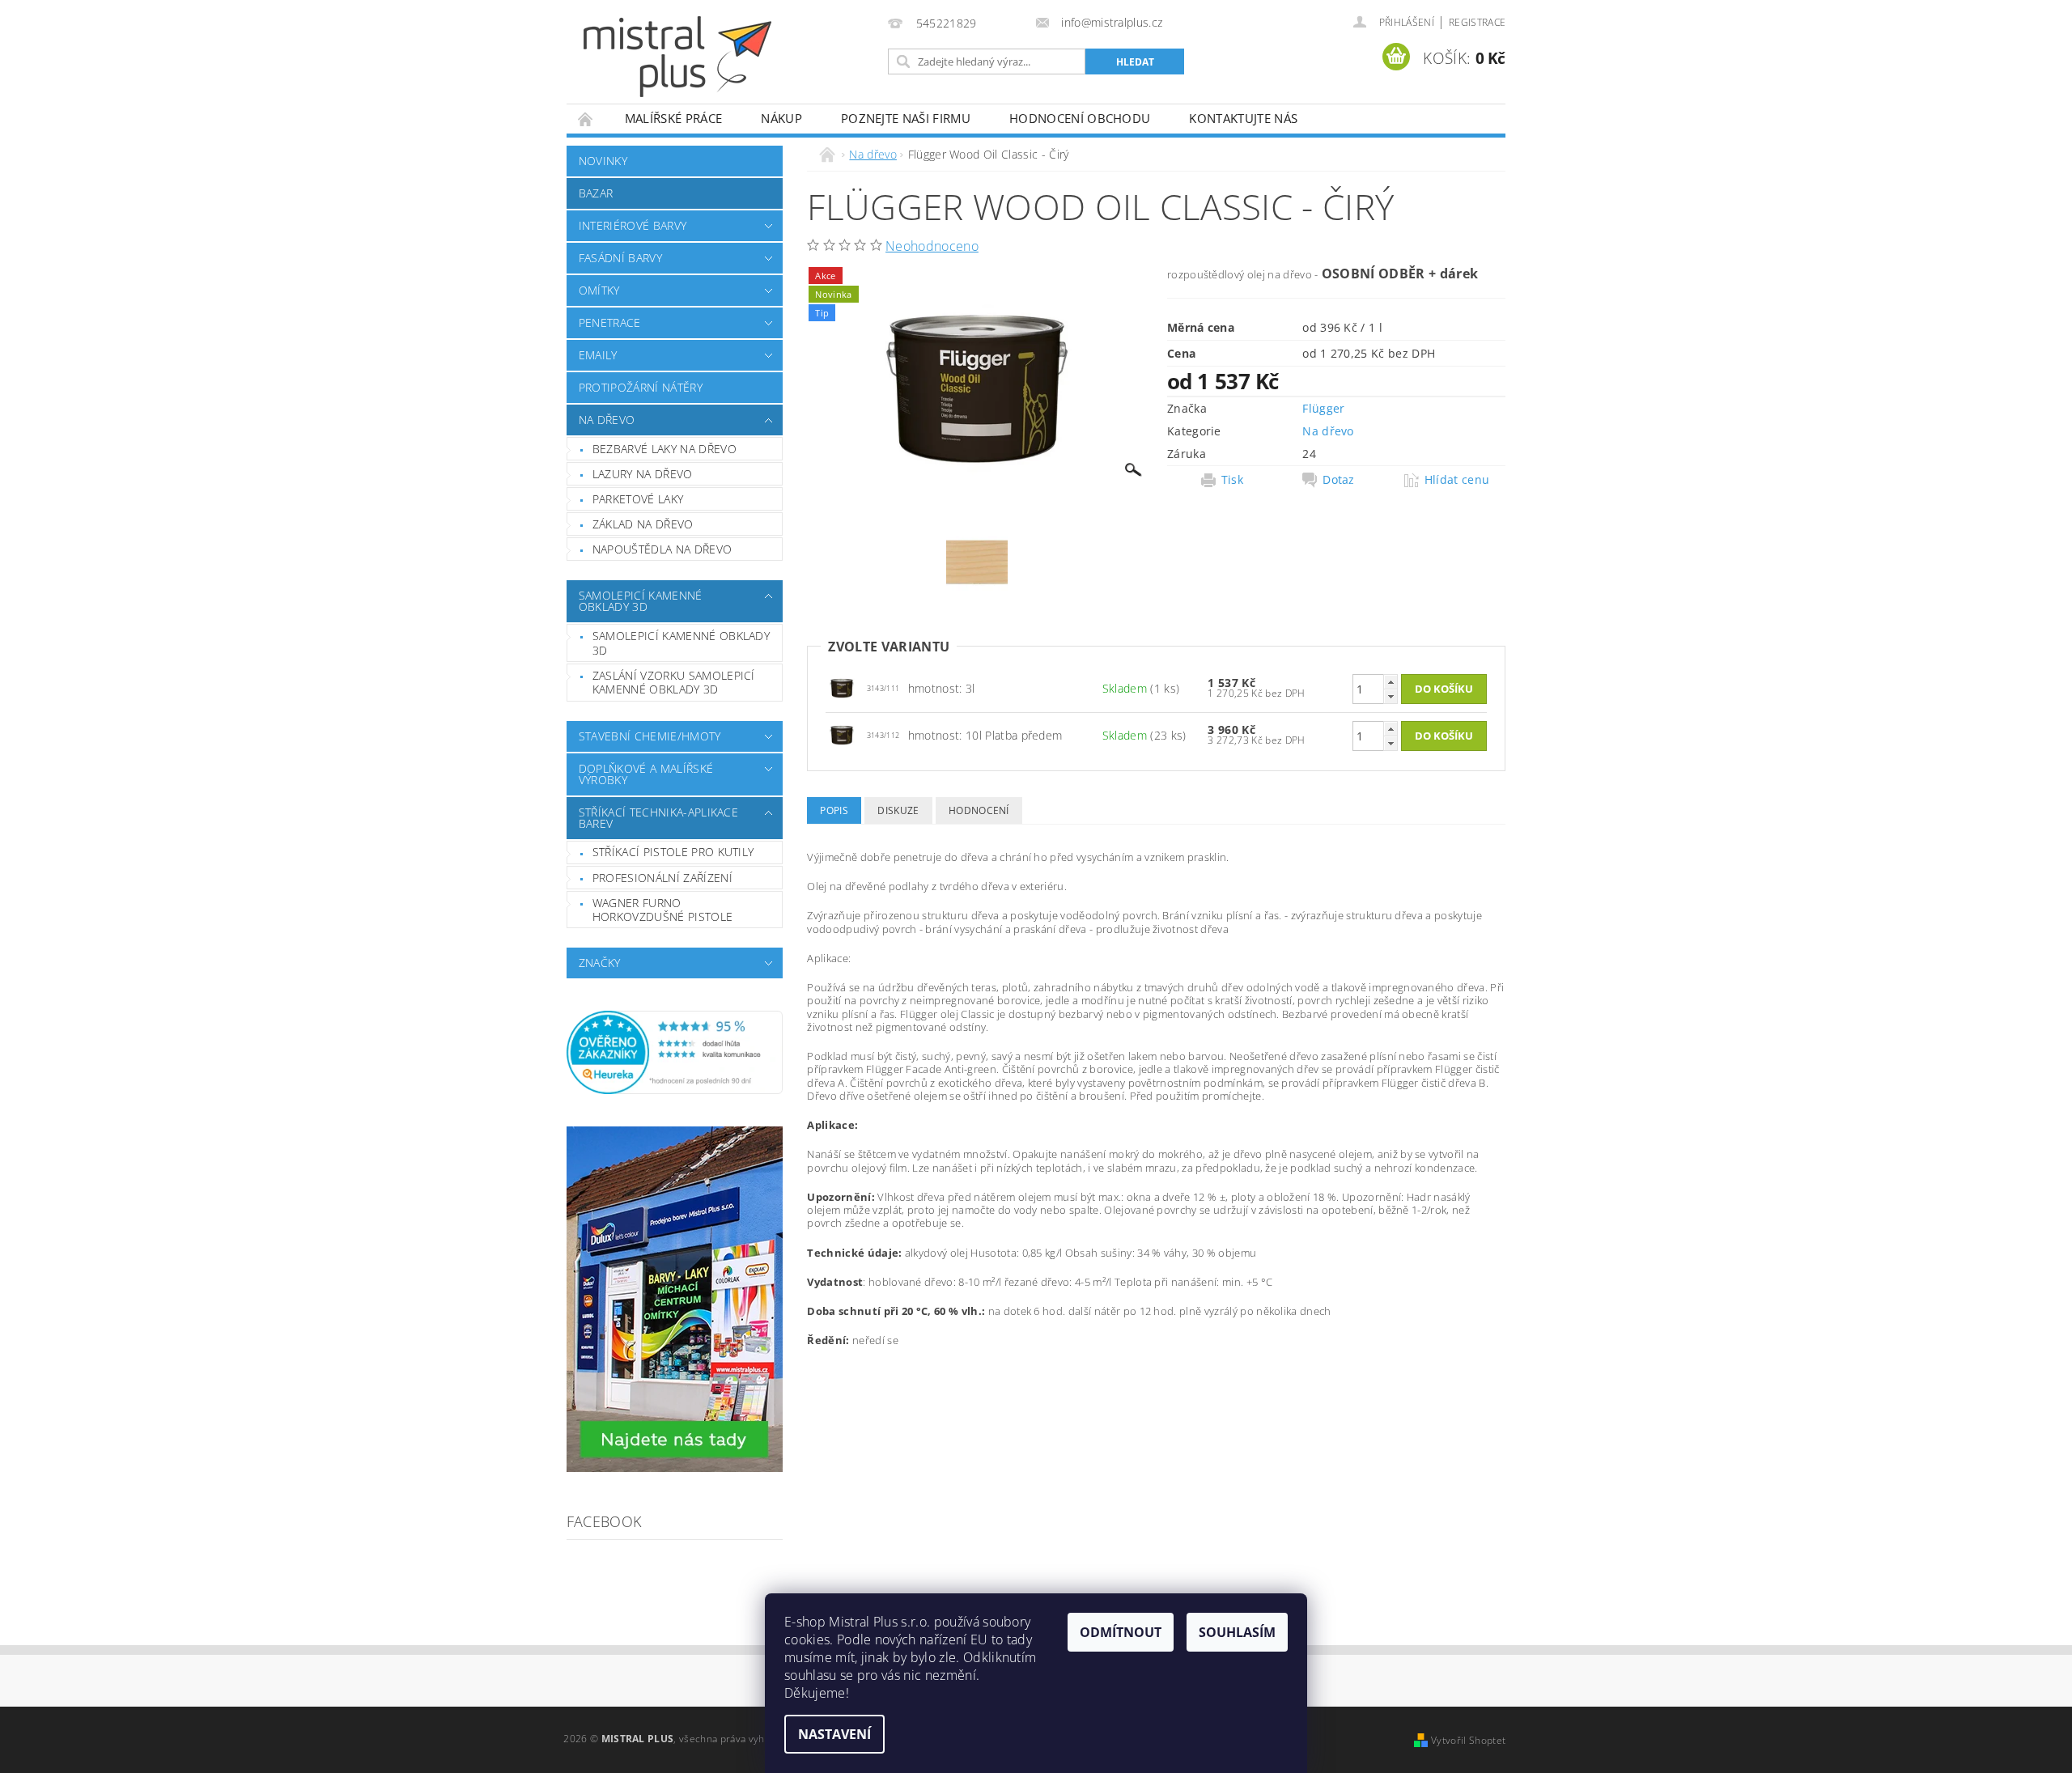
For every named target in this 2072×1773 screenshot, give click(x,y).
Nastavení (834, 1734)
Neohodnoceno (932, 246)
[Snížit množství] (1391, 696)
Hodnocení (979, 810)
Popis (834, 810)
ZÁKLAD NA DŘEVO (643, 524)
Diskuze (898, 810)
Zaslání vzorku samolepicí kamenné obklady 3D (674, 683)
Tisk (1232, 480)
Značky (600, 963)
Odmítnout (1121, 1632)
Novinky (603, 161)
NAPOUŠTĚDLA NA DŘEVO (662, 549)
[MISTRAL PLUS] (677, 57)
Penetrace (610, 322)
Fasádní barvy (620, 258)
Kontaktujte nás (1243, 118)
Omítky (599, 290)
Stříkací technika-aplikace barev (658, 818)
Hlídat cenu (1457, 480)
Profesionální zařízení (662, 878)
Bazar (596, 193)
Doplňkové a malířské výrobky (646, 774)
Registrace (1477, 22)
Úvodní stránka (586, 119)
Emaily (598, 355)
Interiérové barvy (633, 225)
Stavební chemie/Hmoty (650, 736)
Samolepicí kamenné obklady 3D (641, 601)
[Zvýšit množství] (1391, 682)
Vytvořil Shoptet (1468, 1740)
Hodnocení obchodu (1080, 118)
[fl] (842, 687)
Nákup (781, 118)
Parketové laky (638, 499)
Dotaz (1339, 480)
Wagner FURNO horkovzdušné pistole (662, 910)
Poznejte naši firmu (906, 118)
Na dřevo (607, 420)
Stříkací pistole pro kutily (673, 852)
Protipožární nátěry (641, 387)
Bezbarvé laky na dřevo (664, 449)
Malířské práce (673, 118)
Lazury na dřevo (643, 474)
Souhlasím (1237, 1632)
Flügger (1323, 408)
